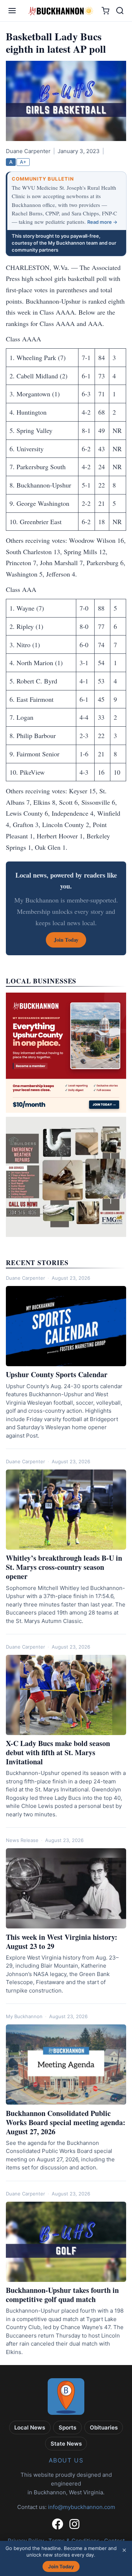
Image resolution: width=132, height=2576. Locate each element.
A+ (23, 162)
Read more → (102, 222)
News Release (22, 1840)
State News (66, 2444)
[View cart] (105, 11)
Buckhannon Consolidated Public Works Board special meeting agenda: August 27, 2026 (66, 2122)
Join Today (61, 2566)
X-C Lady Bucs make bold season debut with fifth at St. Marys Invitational (58, 1752)
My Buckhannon (24, 2016)
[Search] (120, 11)
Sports (67, 2427)
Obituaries (104, 2427)
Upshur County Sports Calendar (57, 1374)
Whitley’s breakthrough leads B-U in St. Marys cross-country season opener (64, 1567)
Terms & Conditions (74, 2541)
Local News (30, 2427)
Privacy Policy (26, 2541)
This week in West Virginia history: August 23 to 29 (62, 1942)
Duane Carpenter (25, 1278)
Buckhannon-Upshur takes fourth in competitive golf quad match (62, 2295)
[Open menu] (12, 11)
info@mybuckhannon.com (82, 2507)
